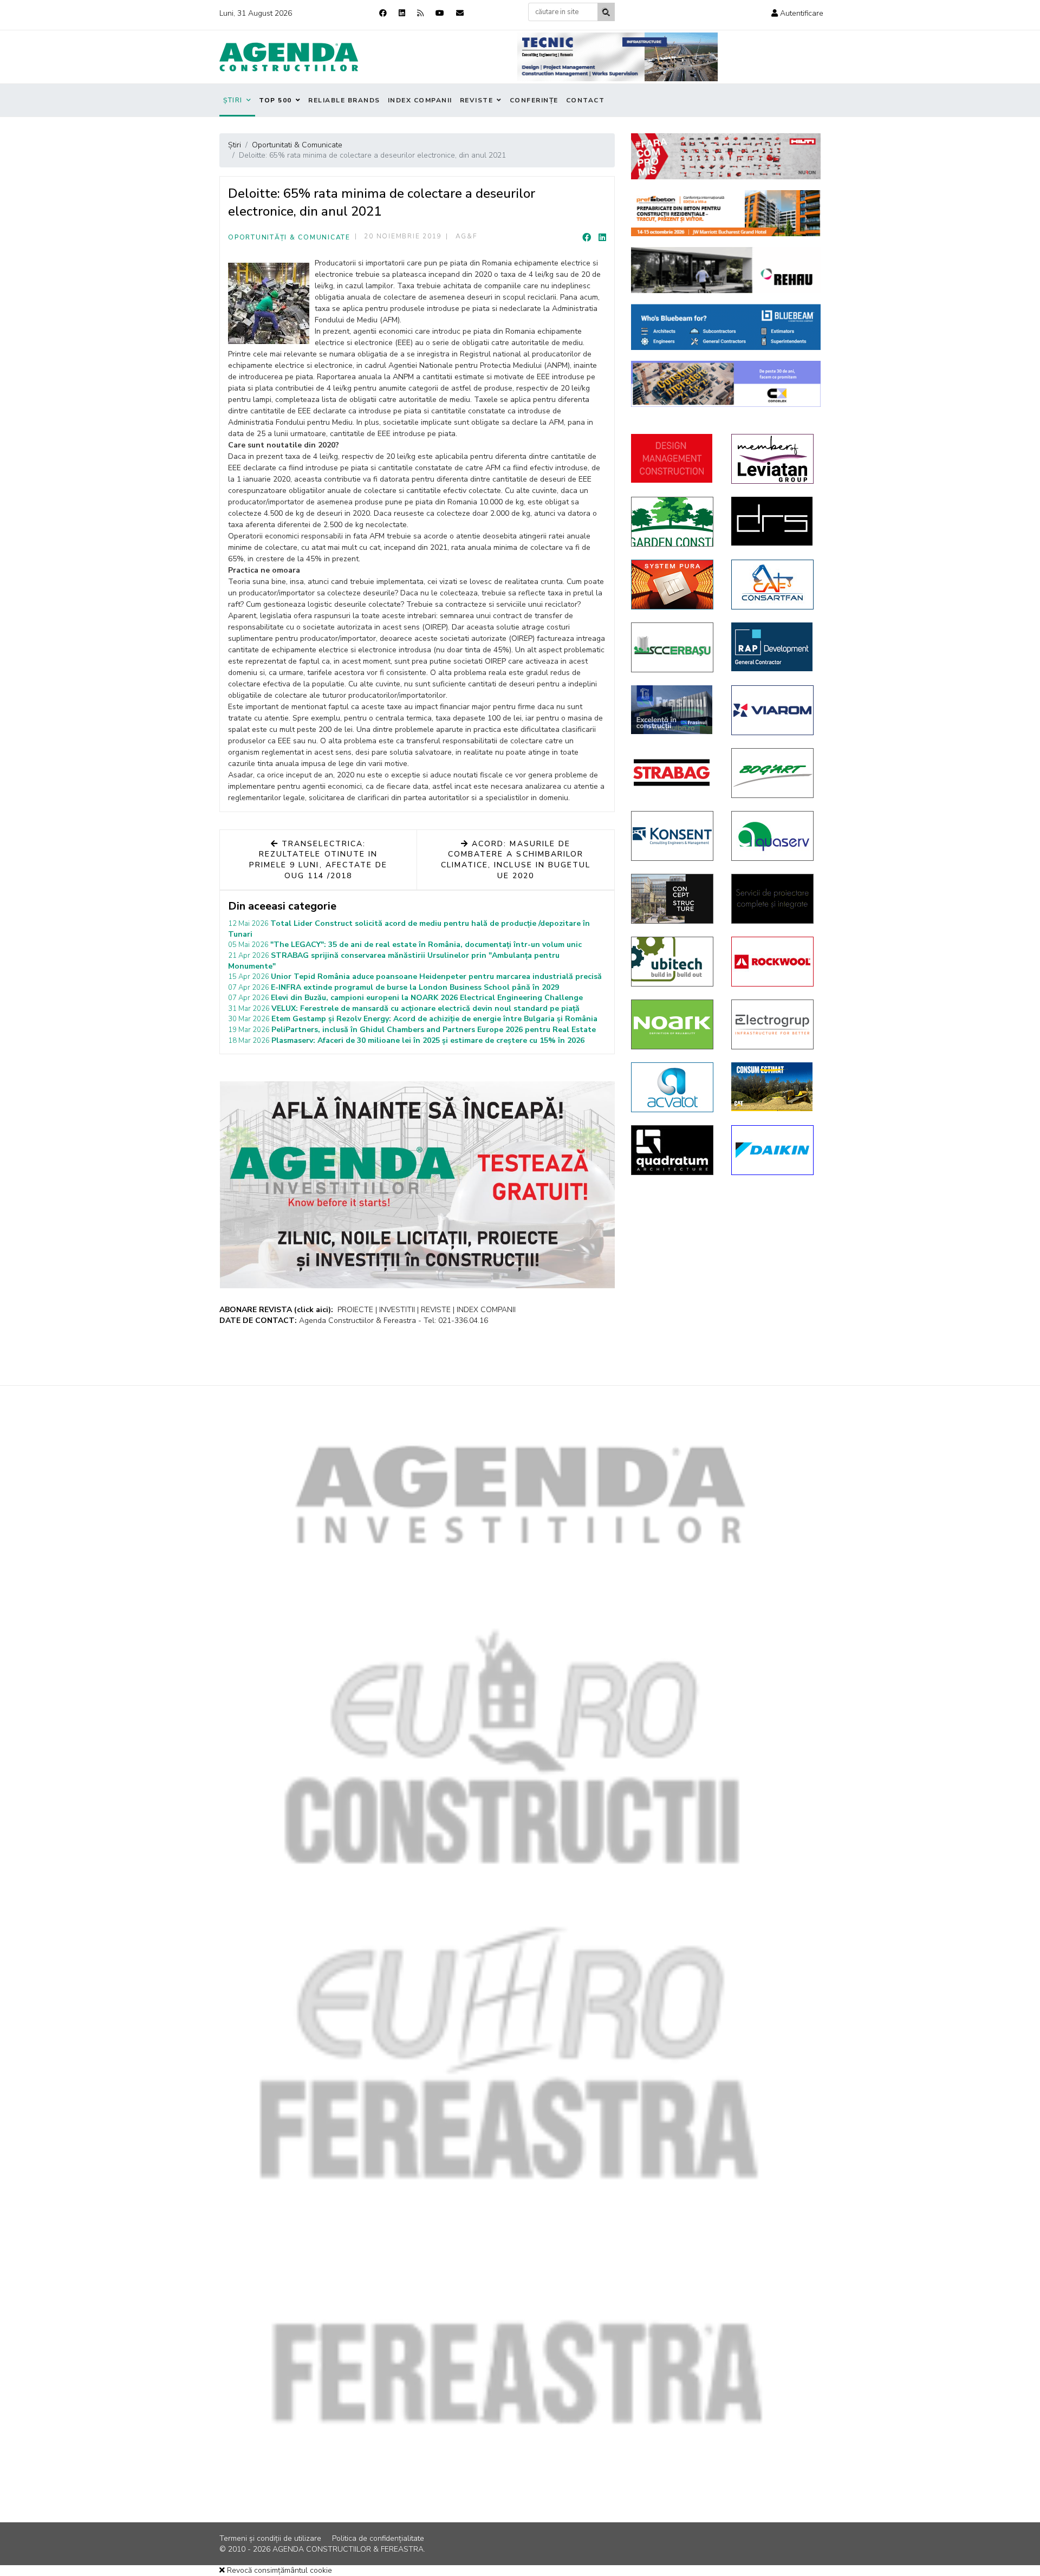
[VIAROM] (773, 710)
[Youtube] (440, 13)
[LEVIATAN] (773, 459)
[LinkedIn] (602, 238)
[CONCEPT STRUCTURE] (673, 899)
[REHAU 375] (726, 270)
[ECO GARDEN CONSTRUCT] (673, 522)
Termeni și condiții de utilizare (270, 2538)
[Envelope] (460, 13)
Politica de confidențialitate (378, 2538)
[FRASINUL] (673, 710)
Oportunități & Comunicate (289, 237)
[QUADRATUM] (673, 1150)
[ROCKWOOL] (773, 962)
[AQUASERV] (773, 836)
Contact (586, 100)
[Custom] (420, 13)
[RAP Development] (773, 647)
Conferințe (534, 100)
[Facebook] (383, 13)
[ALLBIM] (726, 327)
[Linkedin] (402, 13)
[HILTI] (726, 156)
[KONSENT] (673, 836)
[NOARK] (673, 1024)
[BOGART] (773, 773)
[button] (797, 13)
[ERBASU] (673, 647)
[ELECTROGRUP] (773, 1024)
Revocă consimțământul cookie (278, 2570)
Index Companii (420, 100)
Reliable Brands (344, 100)
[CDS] (773, 899)
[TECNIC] (617, 57)
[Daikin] (773, 1150)
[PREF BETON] (726, 213)
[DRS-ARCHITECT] (773, 521)
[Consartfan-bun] (773, 585)
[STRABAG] (673, 773)
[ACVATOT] (673, 1087)
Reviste (477, 100)
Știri (233, 100)
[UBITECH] (673, 962)
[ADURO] (673, 458)
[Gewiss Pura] (673, 585)
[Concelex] (726, 384)
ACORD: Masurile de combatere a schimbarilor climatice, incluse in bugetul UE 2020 (516, 860)
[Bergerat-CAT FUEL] (773, 1087)
